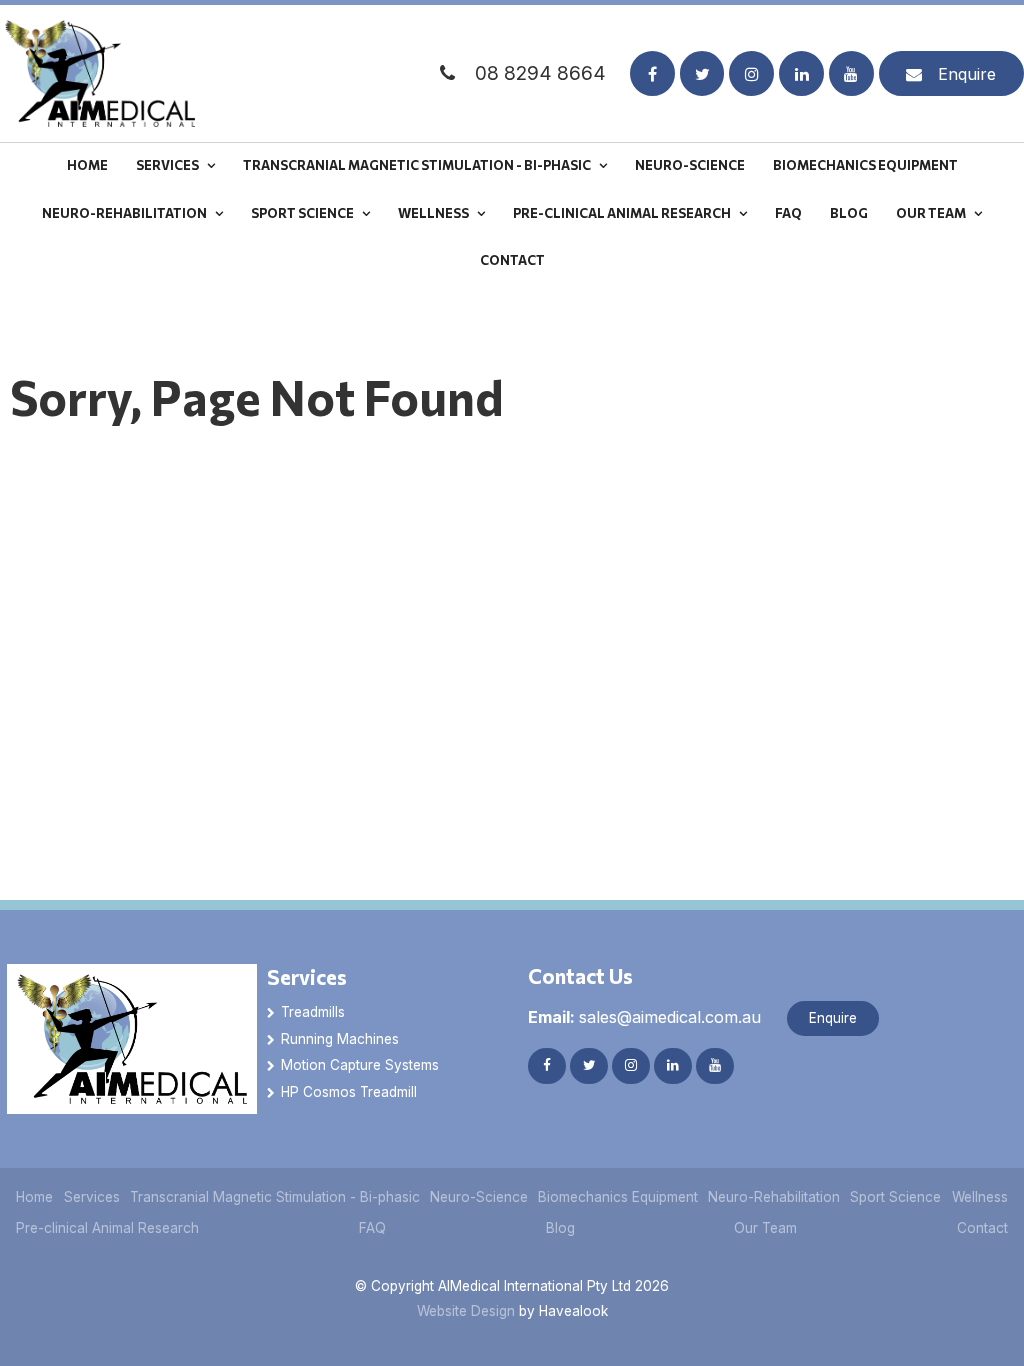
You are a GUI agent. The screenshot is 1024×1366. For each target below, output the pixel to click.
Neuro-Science (690, 165)
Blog (849, 213)
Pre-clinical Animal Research (622, 213)
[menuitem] (35, 1197)
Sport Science (302, 213)
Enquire (967, 74)
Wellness (433, 213)
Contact (512, 260)
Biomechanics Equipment (865, 165)
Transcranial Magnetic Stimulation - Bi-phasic (417, 165)
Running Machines (340, 1039)
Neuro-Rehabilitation (124, 213)
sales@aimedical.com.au (644, 1017)
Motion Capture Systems (360, 1065)
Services (167, 165)
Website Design (466, 1311)
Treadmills (313, 1012)
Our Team (931, 213)
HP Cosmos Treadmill (349, 1092)
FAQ (788, 213)
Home (87, 165)
